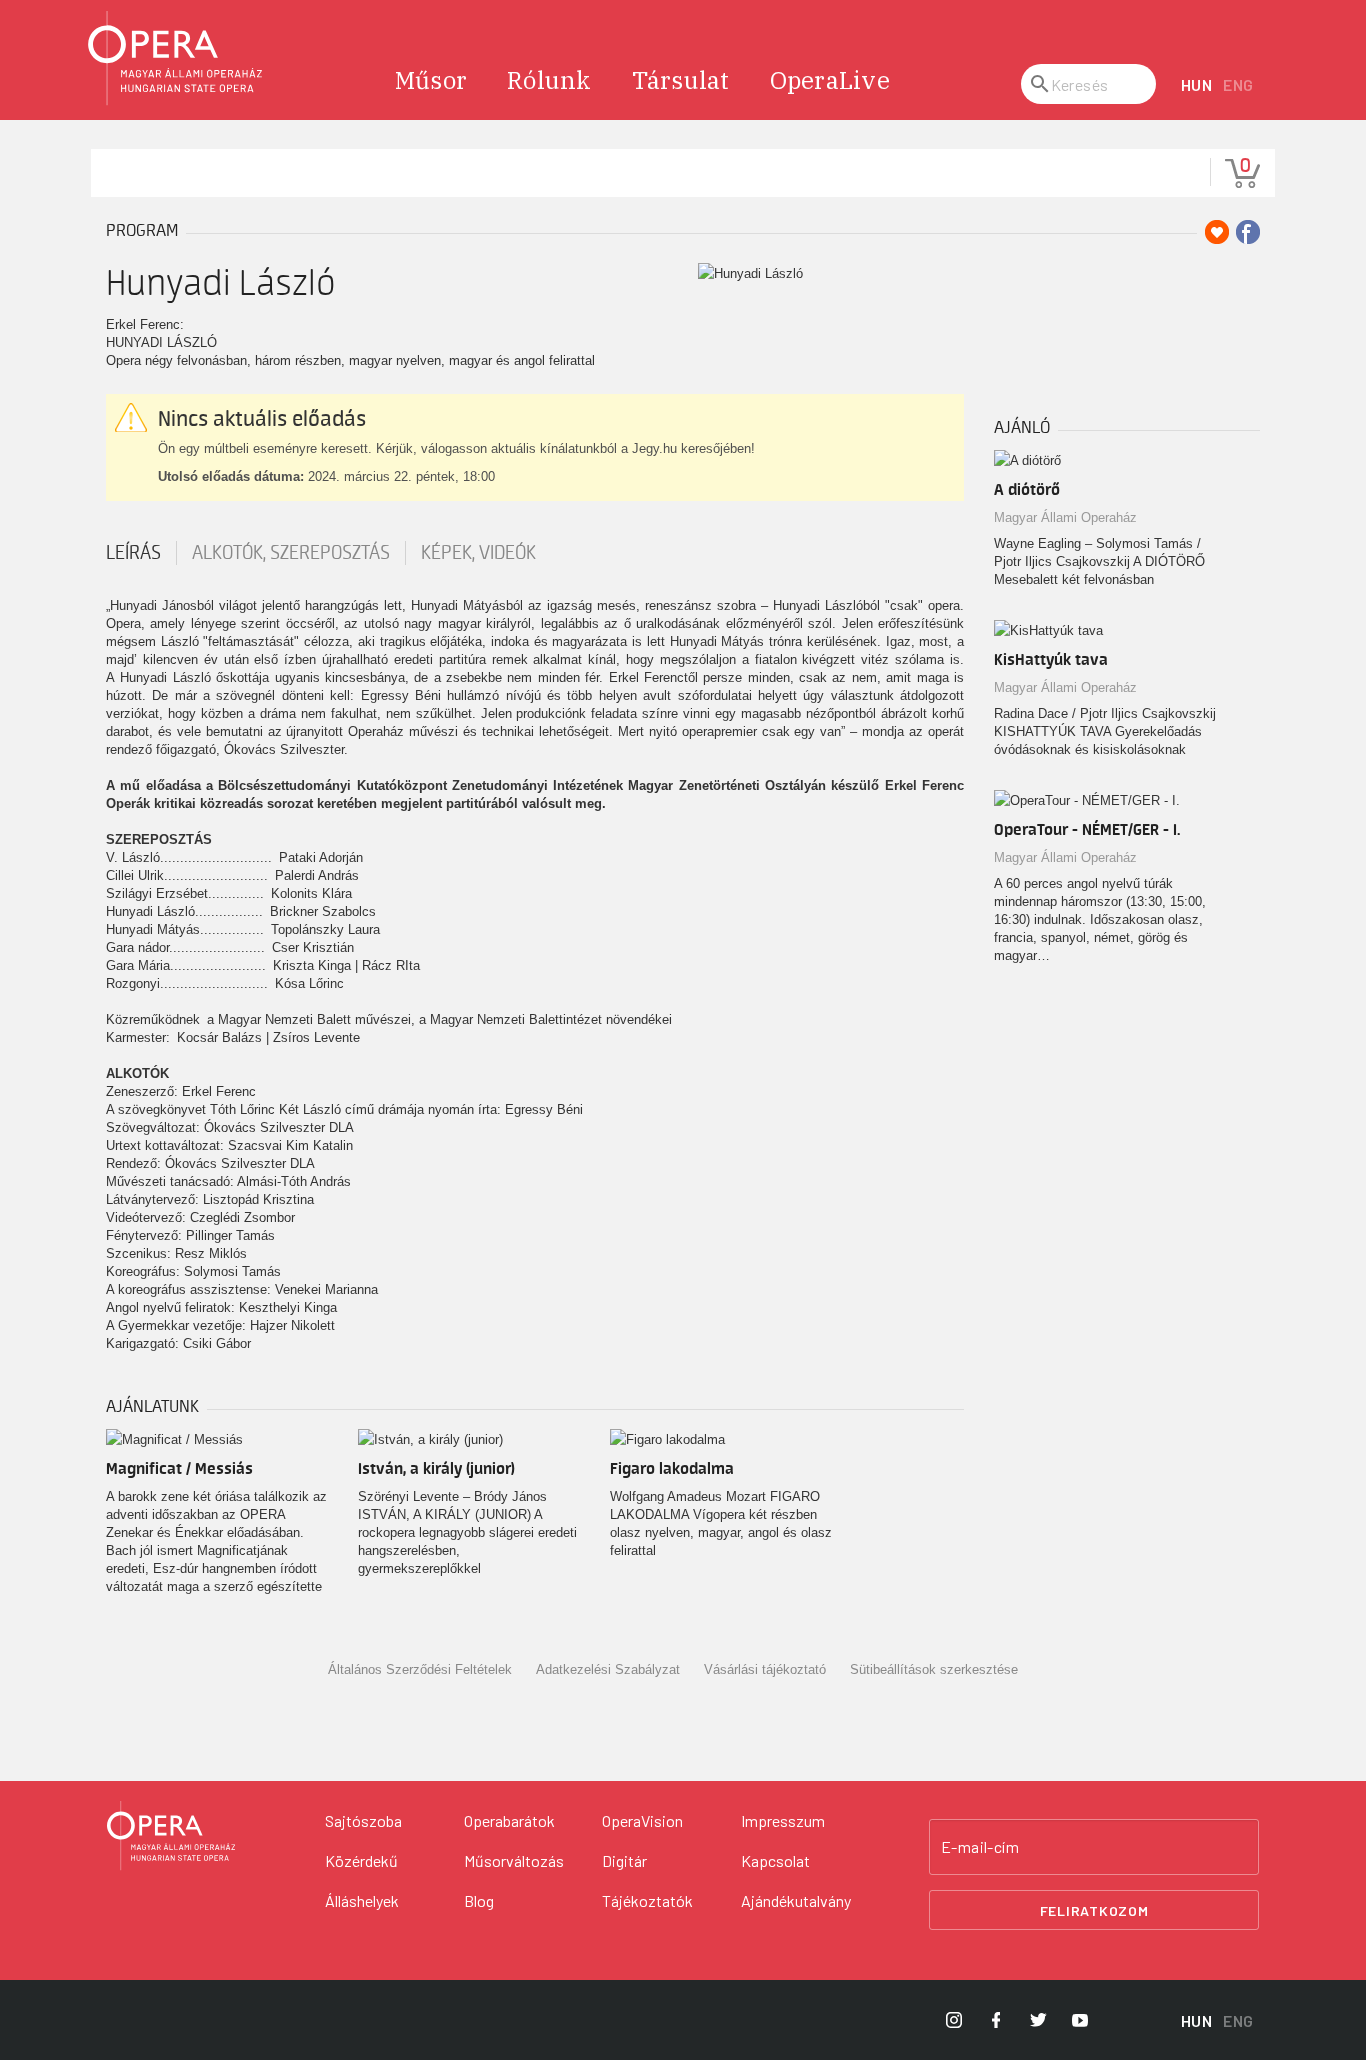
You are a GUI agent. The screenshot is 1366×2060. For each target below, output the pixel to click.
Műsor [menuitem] (431, 80)
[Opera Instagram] (954, 2020)
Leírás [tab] (133, 553)
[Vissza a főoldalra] (176, 58)
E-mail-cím (980, 1847)
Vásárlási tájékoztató (765, 1669)
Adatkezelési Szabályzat (608, 1669)
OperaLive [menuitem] (830, 80)
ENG (1238, 84)
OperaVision (642, 1820)
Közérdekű (361, 1860)
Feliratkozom (1094, 1910)
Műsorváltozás (514, 1860)
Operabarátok (509, 1820)
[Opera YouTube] (1080, 2020)
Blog (479, 1900)
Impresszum (783, 1820)
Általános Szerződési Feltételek (420, 1669)
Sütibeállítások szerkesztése (934, 1669)
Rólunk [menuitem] (549, 80)
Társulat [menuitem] (681, 80)
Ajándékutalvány (796, 1900)
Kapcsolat (775, 1860)
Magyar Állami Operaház (1065, 517)
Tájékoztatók (647, 1900)
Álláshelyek (362, 1900)
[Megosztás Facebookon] (1248, 232)
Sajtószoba (363, 1820)
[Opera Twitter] (1038, 2020)
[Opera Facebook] (996, 2020)
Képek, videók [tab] (478, 553)
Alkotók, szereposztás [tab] (291, 553)
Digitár (624, 1860)
